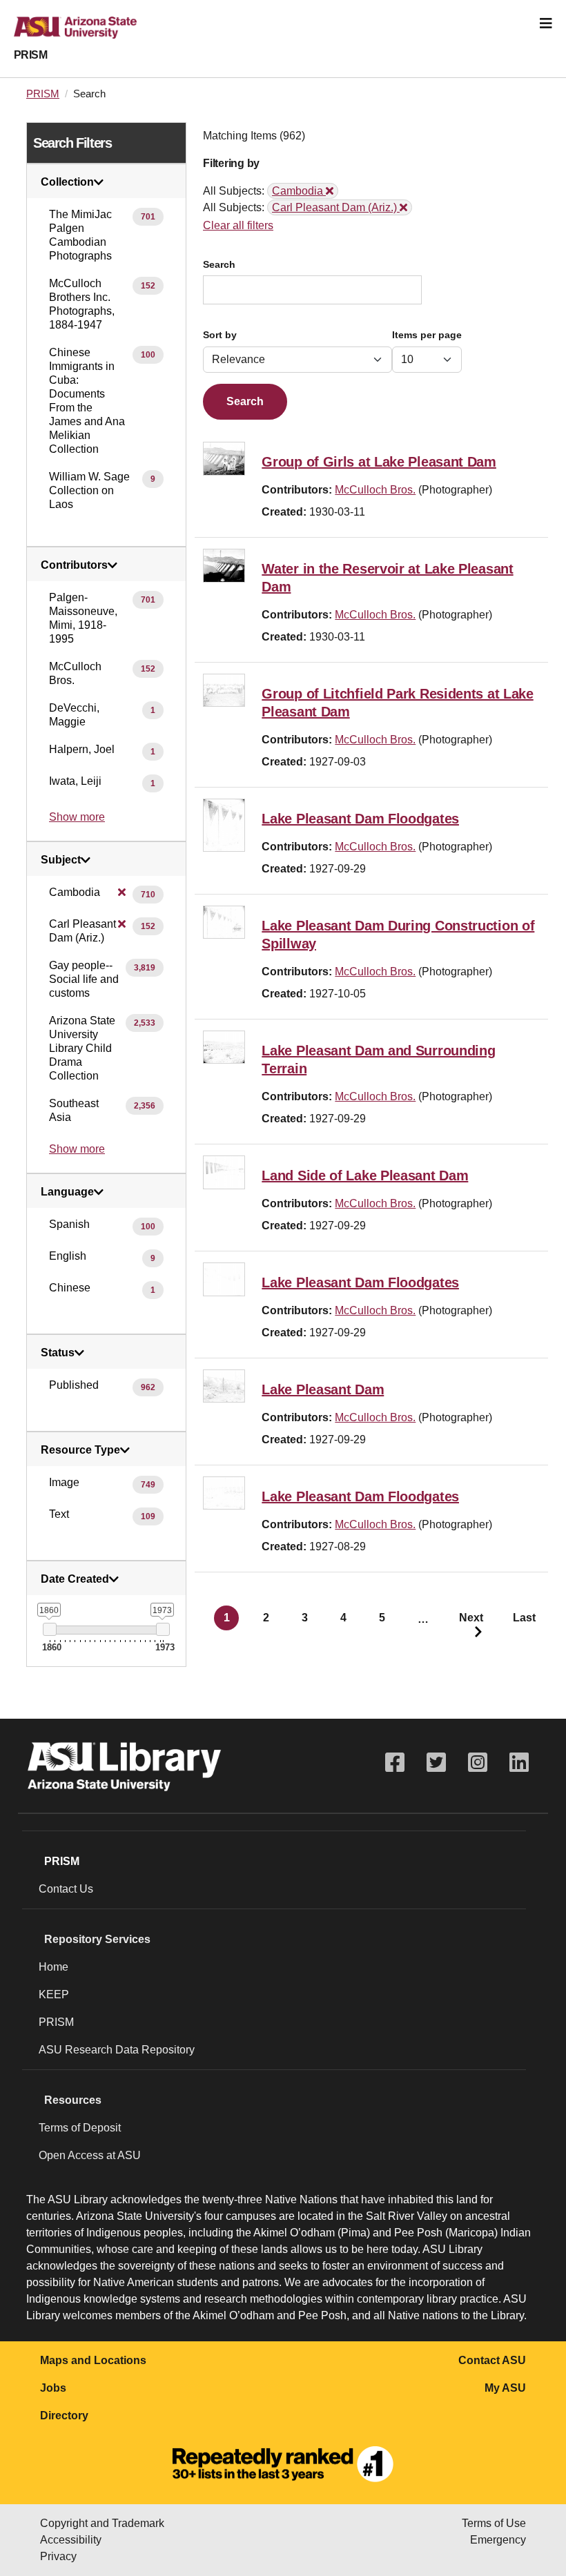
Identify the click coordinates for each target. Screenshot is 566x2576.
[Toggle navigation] (546, 23)
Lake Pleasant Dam (323, 1389)
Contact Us (66, 1889)
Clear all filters (238, 225)
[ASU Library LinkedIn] (519, 1763)
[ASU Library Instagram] (478, 1763)
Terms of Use (494, 2523)
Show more (77, 817)
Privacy (58, 2556)
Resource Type (80, 1450)
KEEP (54, 1994)
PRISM (30, 55)
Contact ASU (492, 2360)
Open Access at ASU (90, 2155)
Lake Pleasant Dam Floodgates (360, 819)
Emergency (498, 2540)
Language (67, 1192)
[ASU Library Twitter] (436, 1763)
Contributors (74, 565)
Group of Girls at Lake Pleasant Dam (379, 462)
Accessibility (71, 2540)
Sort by (220, 335)
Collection (67, 182)
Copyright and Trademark (102, 2523)
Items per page (427, 335)
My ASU (505, 2388)
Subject (61, 860)
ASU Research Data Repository (117, 2050)
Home (53, 1967)
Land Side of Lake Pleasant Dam (365, 1175)
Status (58, 1353)
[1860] (49, 1629)
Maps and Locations (93, 2360)
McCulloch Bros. (375, 490)
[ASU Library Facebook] (395, 1763)
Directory (64, 2416)
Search (219, 265)
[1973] (163, 1629)
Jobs (53, 2388)
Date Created (75, 1579)
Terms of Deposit (80, 2128)
